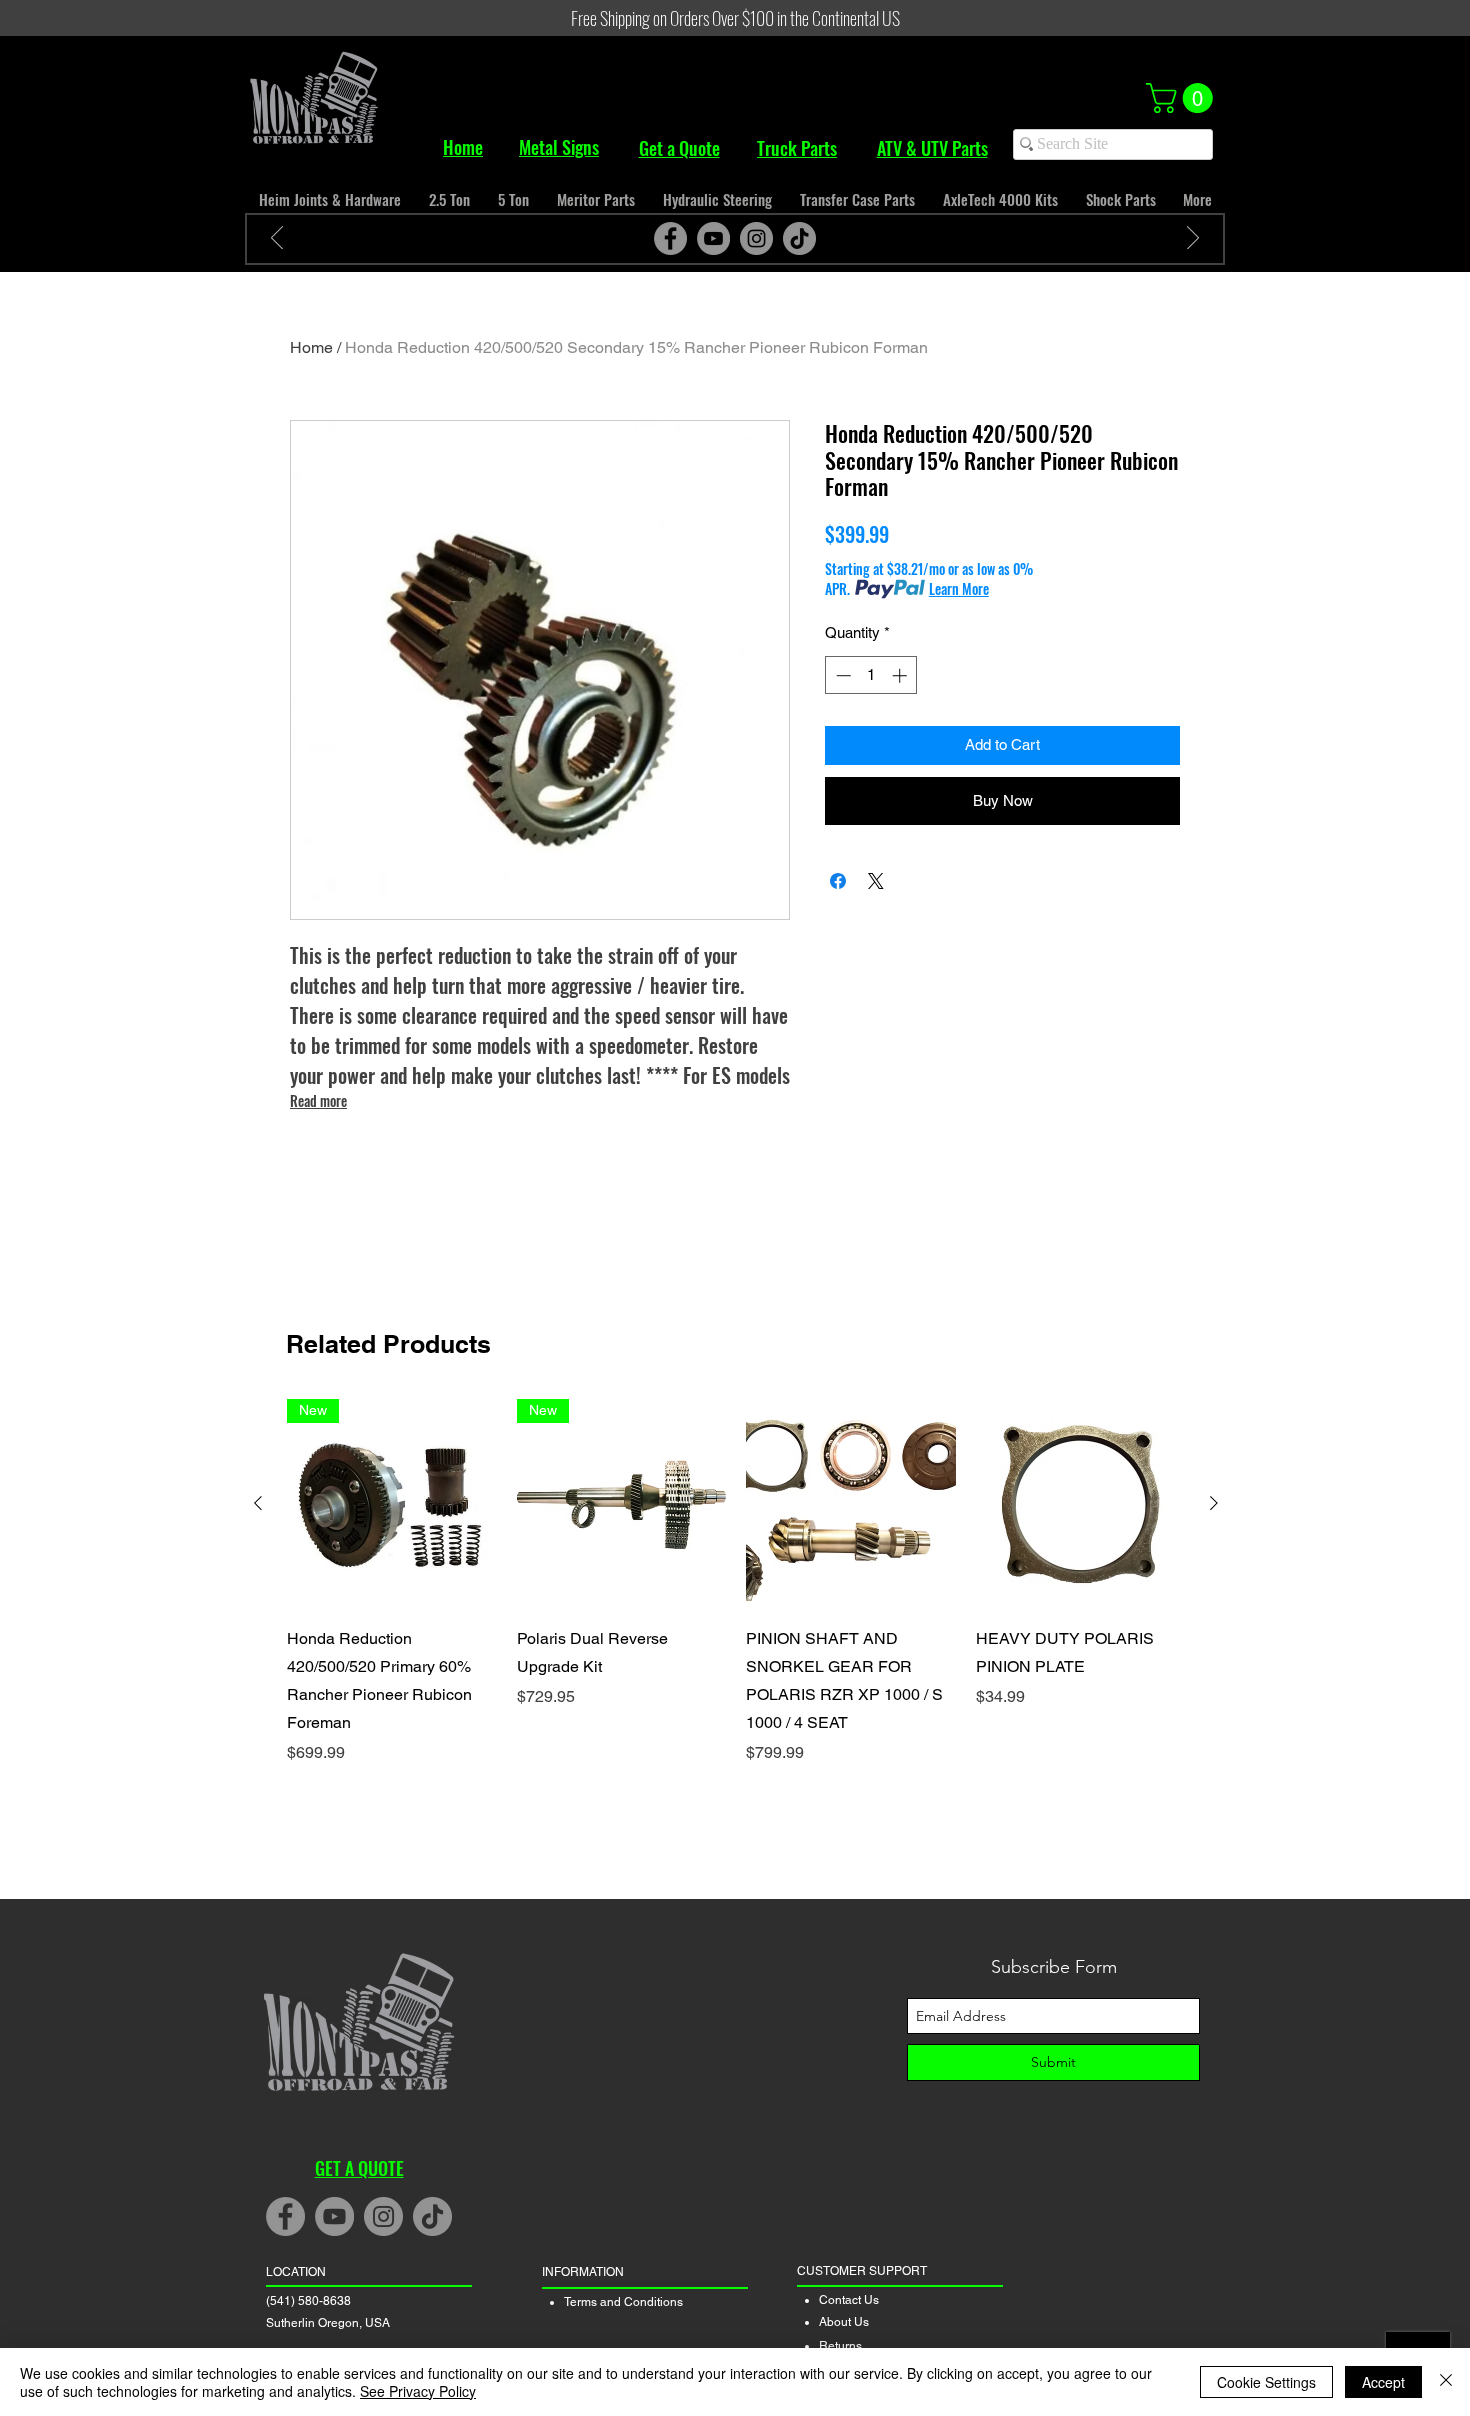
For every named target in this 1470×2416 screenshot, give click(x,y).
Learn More (959, 589)
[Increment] (901, 675)
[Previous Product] (258, 1503)
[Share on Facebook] (838, 881)
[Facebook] (670, 238)
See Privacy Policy (418, 2391)
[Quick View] (851, 1504)
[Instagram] (756, 238)
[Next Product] (1214, 1503)
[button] (1183, 98)
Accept (1383, 2382)
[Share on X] (876, 881)
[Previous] (277, 239)
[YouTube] (713, 238)
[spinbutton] (871, 675)
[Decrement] (841, 675)
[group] (736, 1582)
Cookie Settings (1266, 2382)
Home (311, 347)
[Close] (1446, 2382)
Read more (318, 1100)
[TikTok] (799, 238)
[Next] (1193, 239)
